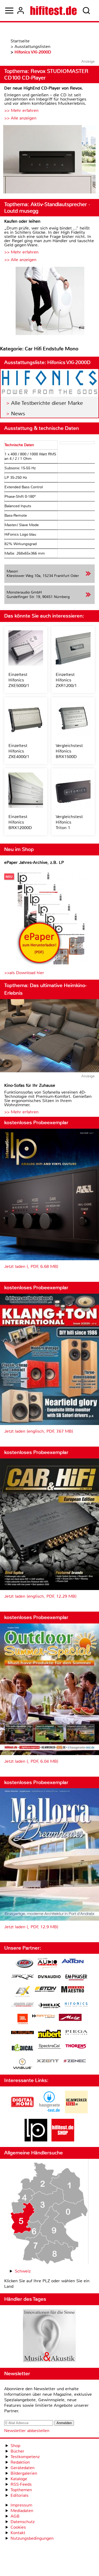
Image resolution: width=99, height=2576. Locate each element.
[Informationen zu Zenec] (75, 2061)
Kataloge (19, 2479)
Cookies (18, 2527)
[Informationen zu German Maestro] (73, 1990)
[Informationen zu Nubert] (49, 2035)
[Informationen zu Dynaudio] (49, 1977)
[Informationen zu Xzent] (48, 2061)
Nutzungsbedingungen (32, 2538)
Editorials (20, 2495)
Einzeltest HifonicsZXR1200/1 (66, 680)
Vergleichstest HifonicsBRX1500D (69, 751)
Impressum (21, 2505)
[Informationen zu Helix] (49, 2006)
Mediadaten (22, 2511)
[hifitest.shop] (63, 2140)
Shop (15, 2446)
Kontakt (18, 2533)
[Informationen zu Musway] (22, 2033)
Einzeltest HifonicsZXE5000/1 (19, 680)
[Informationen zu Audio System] (47, 1964)
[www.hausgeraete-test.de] (49, 2112)
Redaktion (20, 2462)
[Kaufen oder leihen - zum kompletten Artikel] (49, 302)
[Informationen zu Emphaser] (76, 1978)
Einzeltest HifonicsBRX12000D (20, 822)
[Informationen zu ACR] (24, 1964)
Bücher (17, 2451)
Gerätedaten (23, 2468)
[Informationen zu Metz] (70, 2018)
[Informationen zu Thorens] (76, 2047)
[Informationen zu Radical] (22, 2049)
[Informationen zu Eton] (46, 1990)
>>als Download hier (24, 973)
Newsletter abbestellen (27, 2431)
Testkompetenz (25, 2457)
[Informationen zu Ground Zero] (22, 2005)
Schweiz (23, 2271)
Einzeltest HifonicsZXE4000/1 (19, 751)
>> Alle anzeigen (20, 118)
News (18, 414)
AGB (15, 2516)
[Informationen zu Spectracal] (49, 2047)
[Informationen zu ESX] (23, 1992)
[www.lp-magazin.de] (36, 2140)
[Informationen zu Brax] (22, 1978)
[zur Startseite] (53, 11)
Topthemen (21, 2490)
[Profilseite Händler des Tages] (49, 2336)
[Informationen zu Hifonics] (76, 2005)
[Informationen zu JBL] (23, 2020)
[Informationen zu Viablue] (23, 2064)
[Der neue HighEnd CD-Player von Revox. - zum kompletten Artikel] (49, 160)
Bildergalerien (24, 2473)
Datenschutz (23, 2522)
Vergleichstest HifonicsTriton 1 (69, 822)
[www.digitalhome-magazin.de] (22, 2112)
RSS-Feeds (21, 2484)
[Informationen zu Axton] (73, 1962)
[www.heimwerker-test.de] (76, 2112)
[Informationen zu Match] (43, 2017)
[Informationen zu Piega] (76, 2033)
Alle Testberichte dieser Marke (47, 403)
